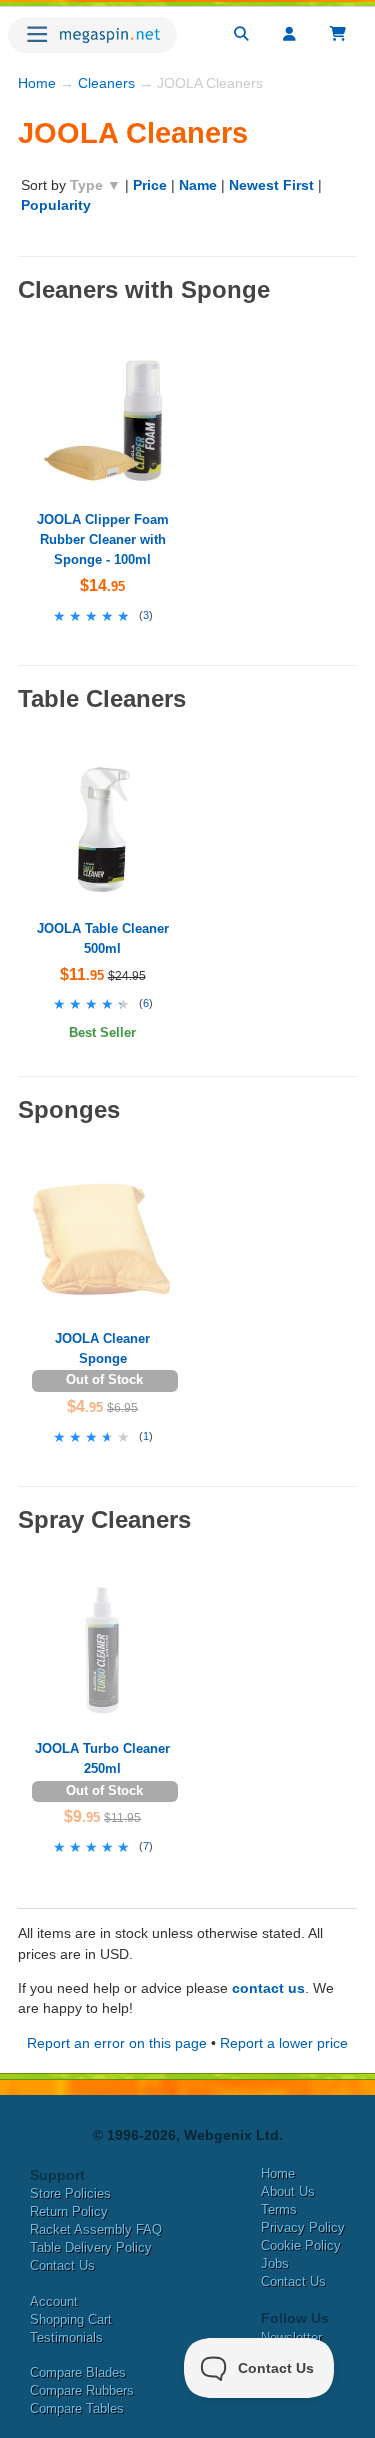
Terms (279, 2209)
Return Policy (69, 2211)
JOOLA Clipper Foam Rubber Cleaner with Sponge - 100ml (103, 539)
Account (54, 2301)
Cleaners (106, 83)
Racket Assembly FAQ (96, 2229)
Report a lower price (284, 2043)
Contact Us (62, 2265)
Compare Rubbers (82, 2390)
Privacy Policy (303, 2227)
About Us (288, 2191)
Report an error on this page (117, 2043)
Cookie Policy (301, 2245)
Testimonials (66, 2337)
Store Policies (70, 2193)
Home (37, 83)
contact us (268, 1988)
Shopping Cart (71, 2319)
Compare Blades (78, 2372)
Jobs (275, 2263)
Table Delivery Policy (91, 2247)
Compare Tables (77, 2408)
